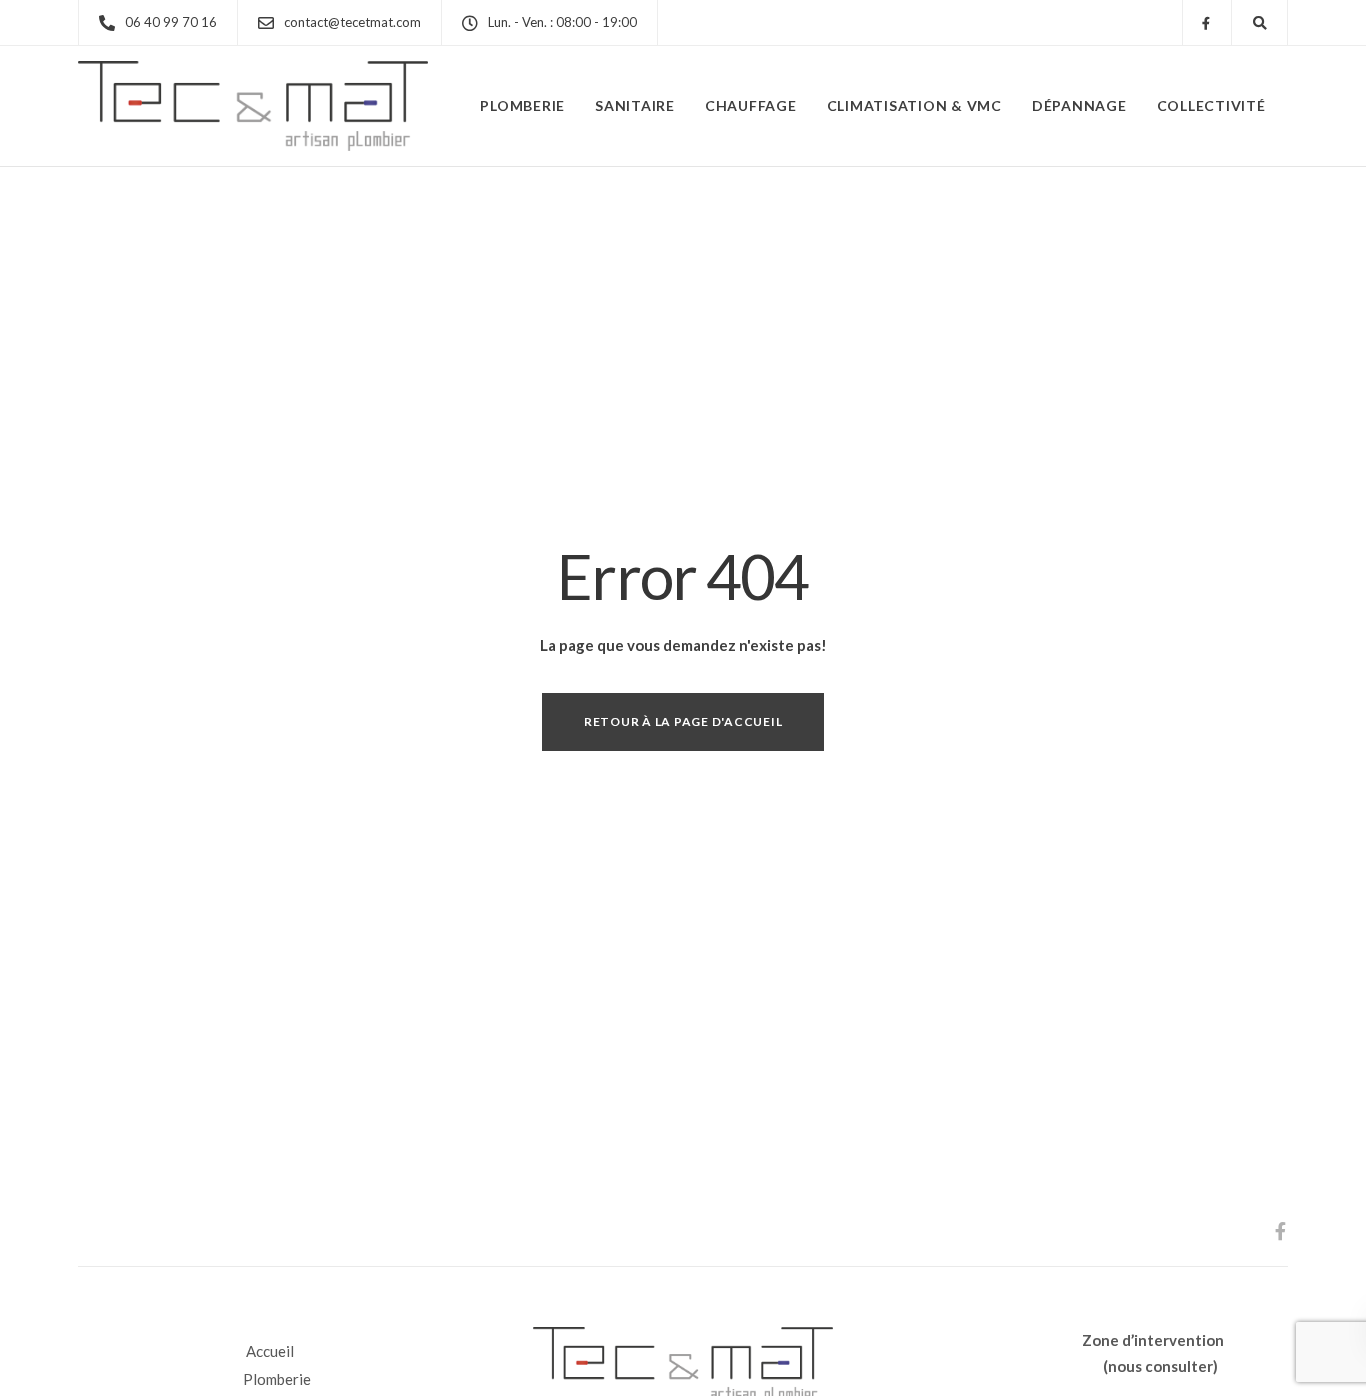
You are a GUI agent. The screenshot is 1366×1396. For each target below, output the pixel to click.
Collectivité (1211, 105)
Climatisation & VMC (914, 105)
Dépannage (1079, 105)
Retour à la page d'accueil (683, 721)
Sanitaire (635, 105)
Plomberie (522, 105)
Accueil (270, 1351)
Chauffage (751, 105)
